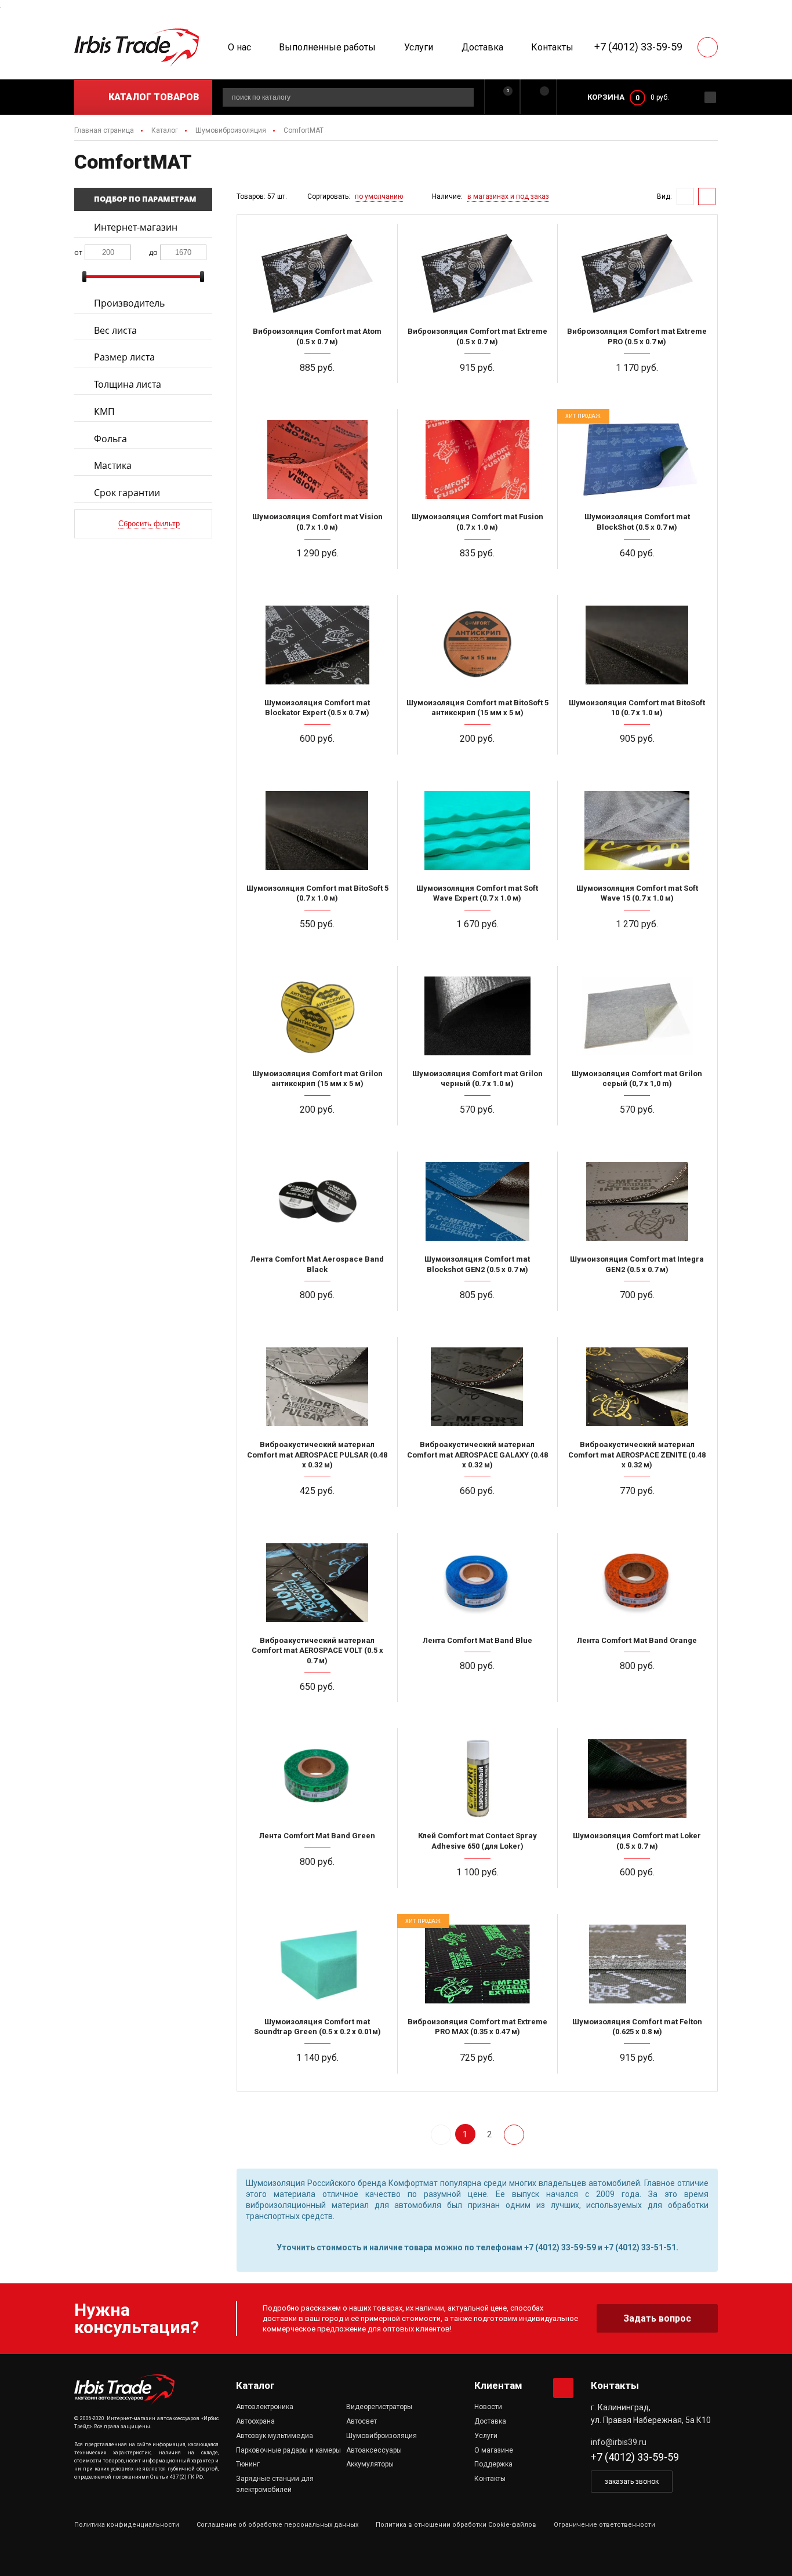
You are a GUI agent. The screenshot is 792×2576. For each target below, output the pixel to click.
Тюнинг (248, 2464)
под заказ (642, 1132)
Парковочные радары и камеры (288, 2450)
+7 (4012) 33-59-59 (638, 47)
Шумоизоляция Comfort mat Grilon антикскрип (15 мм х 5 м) (317, 1079)
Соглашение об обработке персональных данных (277, 2525)
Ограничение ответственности (604, 2525)
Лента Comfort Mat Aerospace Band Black (317, 1264)
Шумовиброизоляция (382, 2436)
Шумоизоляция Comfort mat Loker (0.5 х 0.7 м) (637, 1841)
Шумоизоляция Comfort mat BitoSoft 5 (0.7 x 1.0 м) (317, 893)
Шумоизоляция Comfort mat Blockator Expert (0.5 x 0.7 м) (317, 708)
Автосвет (362, 2421)
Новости (488, 2407)
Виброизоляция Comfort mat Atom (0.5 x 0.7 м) (317, 336)
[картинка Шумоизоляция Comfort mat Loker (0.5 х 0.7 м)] (637, 1777)
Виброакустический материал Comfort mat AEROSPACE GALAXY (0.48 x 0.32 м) (477, 1455)
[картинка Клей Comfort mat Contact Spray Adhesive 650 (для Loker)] (477, 1777)
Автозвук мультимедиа (275, 2436)
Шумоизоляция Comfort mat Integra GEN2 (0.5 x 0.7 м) (637, 1264)
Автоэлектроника (265, 2407)
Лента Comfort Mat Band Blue (477, 1640)
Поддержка (493, 2464)
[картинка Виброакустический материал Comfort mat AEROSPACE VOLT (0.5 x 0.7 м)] (317, 1582)
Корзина (606, 97)
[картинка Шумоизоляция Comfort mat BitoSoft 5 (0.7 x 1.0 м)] (317, 830)
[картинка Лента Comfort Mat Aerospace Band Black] (317, 1201)
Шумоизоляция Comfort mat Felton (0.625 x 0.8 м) (637, 2027)
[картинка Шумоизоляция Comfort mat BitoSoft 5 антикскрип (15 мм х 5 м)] (477, 644)
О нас (239, 47)
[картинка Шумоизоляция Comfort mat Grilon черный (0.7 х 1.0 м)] (477, 1015)
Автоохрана (255, 2421)
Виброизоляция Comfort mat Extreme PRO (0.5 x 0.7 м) (637, 336)
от (78, 252)
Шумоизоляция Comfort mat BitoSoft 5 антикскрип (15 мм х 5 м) (477, 708)
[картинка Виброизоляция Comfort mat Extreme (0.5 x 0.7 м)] (477, 273)
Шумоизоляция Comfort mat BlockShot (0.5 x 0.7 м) (637, 522)
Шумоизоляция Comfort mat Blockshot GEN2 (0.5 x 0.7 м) (477, 1264)
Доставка (482, 47)
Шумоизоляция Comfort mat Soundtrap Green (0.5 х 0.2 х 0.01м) (317, 2027)
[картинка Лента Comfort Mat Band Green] (317, 1777)
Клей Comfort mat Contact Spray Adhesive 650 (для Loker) (477, 1841)
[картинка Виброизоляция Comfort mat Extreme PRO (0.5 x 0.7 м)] (637, 273)
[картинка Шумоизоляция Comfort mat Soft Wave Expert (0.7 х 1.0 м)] (477, 830)
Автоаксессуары (374, 2450)
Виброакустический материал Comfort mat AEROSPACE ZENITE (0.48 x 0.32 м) (637, 1455)
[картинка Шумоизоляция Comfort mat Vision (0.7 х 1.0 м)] (317, 458)
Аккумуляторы (370, 2464)
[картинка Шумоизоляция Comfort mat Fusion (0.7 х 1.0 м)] (477, 458)
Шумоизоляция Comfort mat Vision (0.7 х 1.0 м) (317, 522)
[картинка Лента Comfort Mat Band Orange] (637, 1582)
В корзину (322, 390)
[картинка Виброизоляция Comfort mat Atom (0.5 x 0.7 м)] (317, 273)
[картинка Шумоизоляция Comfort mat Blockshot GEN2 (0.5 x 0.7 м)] (477, 1201)
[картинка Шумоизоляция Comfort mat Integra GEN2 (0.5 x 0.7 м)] (637, 1201)
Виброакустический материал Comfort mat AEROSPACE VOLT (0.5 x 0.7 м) (317, 1650)
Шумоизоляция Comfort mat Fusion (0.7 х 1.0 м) (477, 522)
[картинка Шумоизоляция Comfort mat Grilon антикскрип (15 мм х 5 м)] (317, 1015)
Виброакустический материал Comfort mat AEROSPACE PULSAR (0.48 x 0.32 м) (317, 1455)
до (153, 252)
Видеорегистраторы (379, 2407)
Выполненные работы (327, 47)
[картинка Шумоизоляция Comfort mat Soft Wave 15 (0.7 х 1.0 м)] (637, 830)
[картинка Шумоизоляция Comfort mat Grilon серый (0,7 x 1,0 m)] (637, 1015)
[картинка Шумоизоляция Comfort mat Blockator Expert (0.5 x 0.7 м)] (317, 644)
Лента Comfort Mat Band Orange (637, 1640)
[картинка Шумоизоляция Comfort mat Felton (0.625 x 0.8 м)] (637, 1963)
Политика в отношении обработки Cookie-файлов (456, 2525)
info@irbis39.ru (619, 2442)
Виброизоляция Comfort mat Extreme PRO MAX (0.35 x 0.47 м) (477, 2027)
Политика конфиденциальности (127, 2525)
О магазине (494, 2450)
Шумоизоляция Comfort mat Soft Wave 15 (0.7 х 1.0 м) (637, 893)
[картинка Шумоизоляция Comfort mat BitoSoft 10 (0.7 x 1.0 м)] (637, 644)
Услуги (419, 47)
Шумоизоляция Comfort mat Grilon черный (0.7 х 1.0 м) (477, 1079)
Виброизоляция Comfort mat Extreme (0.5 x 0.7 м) (477, 336)
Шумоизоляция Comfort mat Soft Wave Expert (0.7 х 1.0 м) (477, 893)
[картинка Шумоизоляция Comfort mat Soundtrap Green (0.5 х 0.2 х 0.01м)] (317, 1963)
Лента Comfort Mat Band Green (317, 1836)
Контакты (552, 47)
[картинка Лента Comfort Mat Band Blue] (477, 1582)
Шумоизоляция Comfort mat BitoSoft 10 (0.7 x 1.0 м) (637, 708)
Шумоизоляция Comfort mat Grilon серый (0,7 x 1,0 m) (637, 1079)
